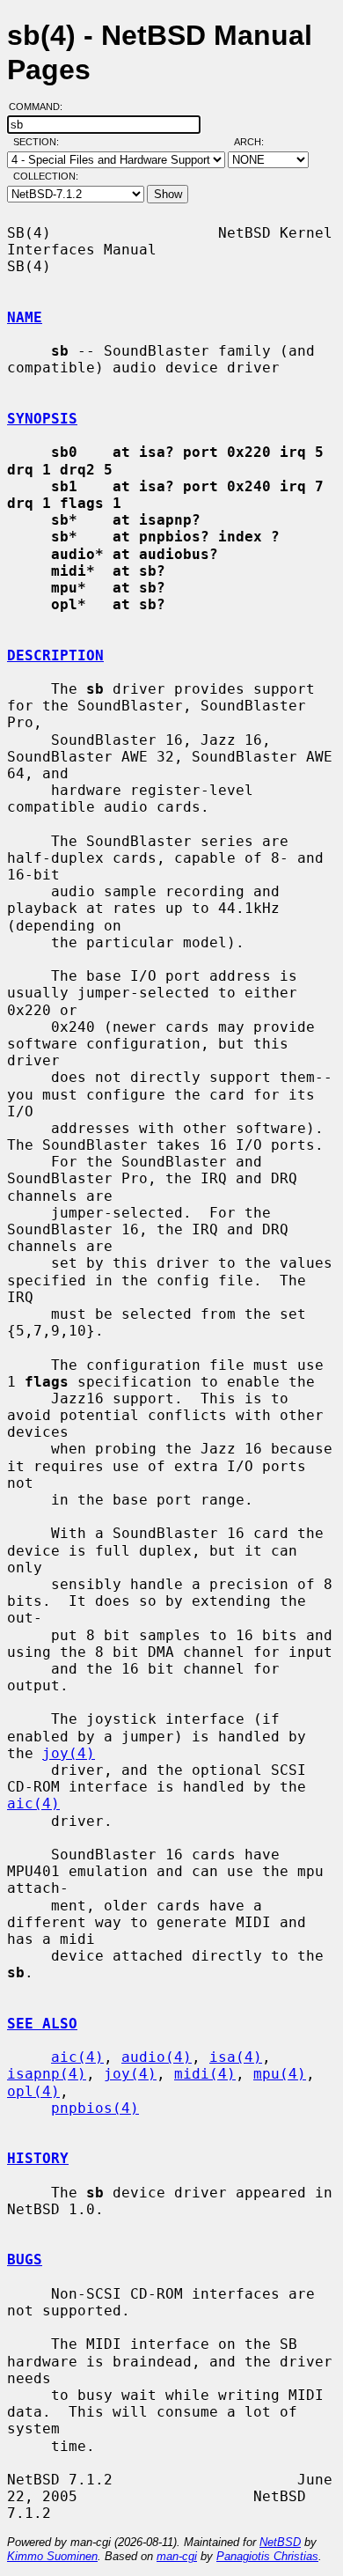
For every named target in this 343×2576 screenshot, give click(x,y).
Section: (40, 142)
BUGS (25, 2260)
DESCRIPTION (55, 655)
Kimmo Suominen (52, 2556)
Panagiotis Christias (267, 2556)
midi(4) (205, 2074)
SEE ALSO (42, 2024)
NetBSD (280, 2542)
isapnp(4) (47, 2074)
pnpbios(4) (95, 2108)
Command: (41, 107)
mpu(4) (280, 2074)
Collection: (46, 176)
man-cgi (177, 2556)
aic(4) (33, 1803)
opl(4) (33, 2091)
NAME (25, 317)
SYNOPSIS (42, 419)
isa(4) (236, 2057)
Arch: (257, 142)
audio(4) (157, 2057)
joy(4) (69, 1753)
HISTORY (38, 2158)
